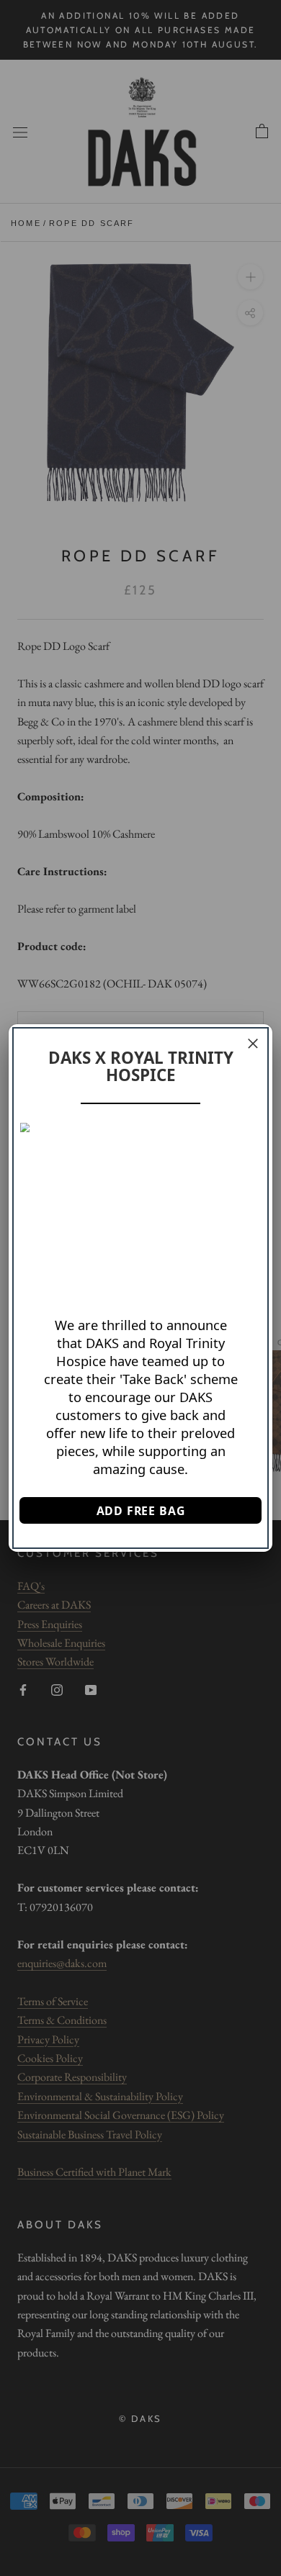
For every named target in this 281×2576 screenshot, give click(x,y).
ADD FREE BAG (141, 1511)
